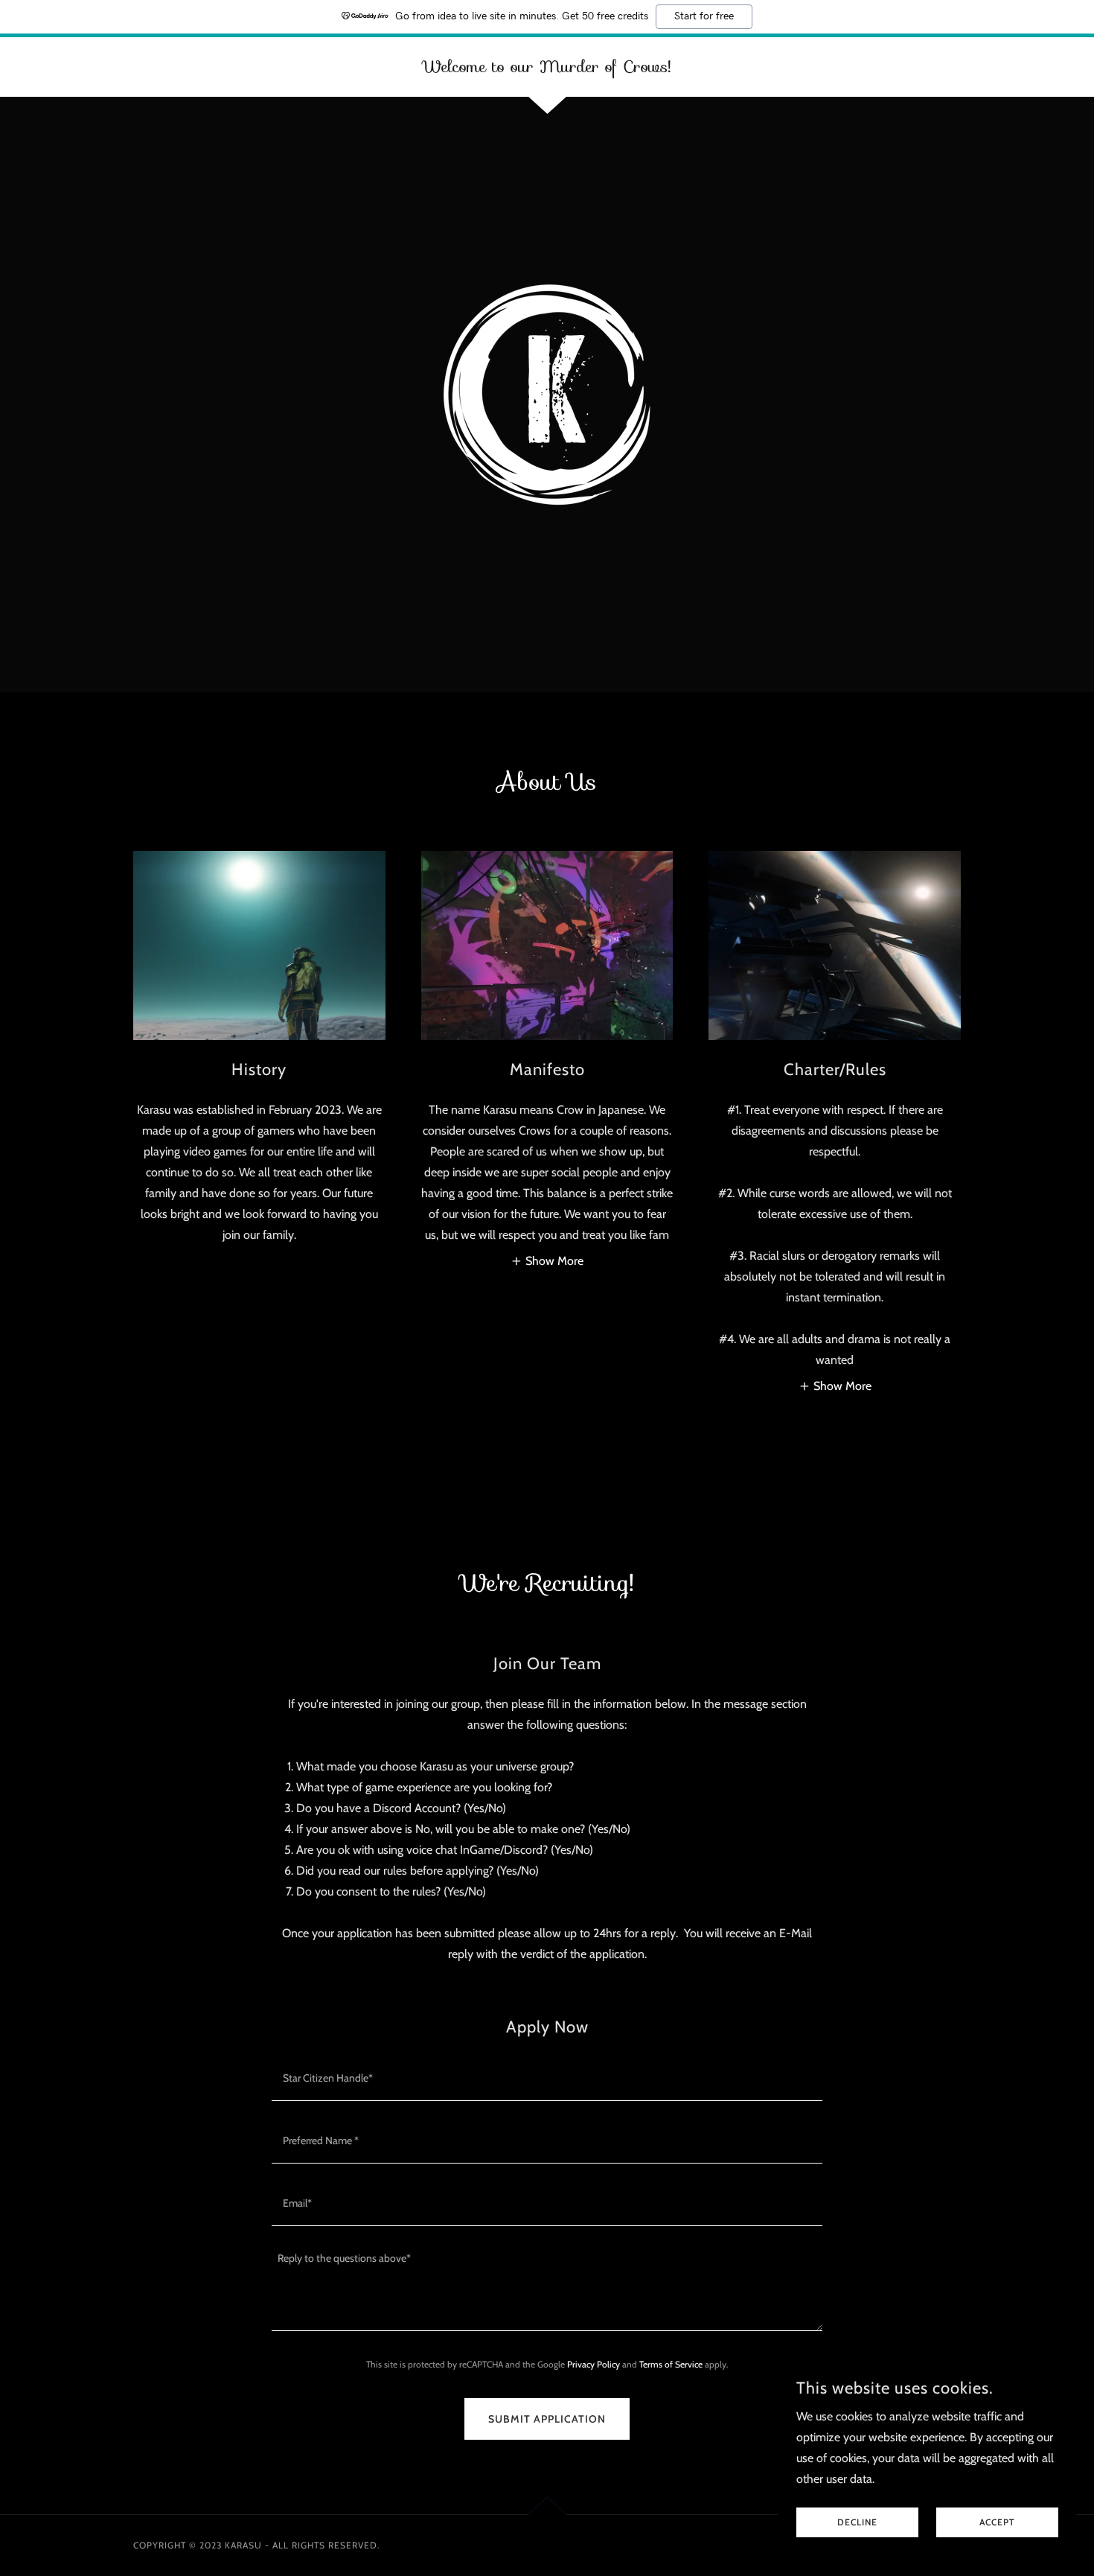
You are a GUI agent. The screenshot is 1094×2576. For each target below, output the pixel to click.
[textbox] (547, 2079)
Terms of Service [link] (671, 2364)
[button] (547, 1261)
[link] (547, 68)
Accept (997, 2523)
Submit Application (547, 2419)
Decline (857, 2523)
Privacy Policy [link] (594, 2364)
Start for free (704, 16)
